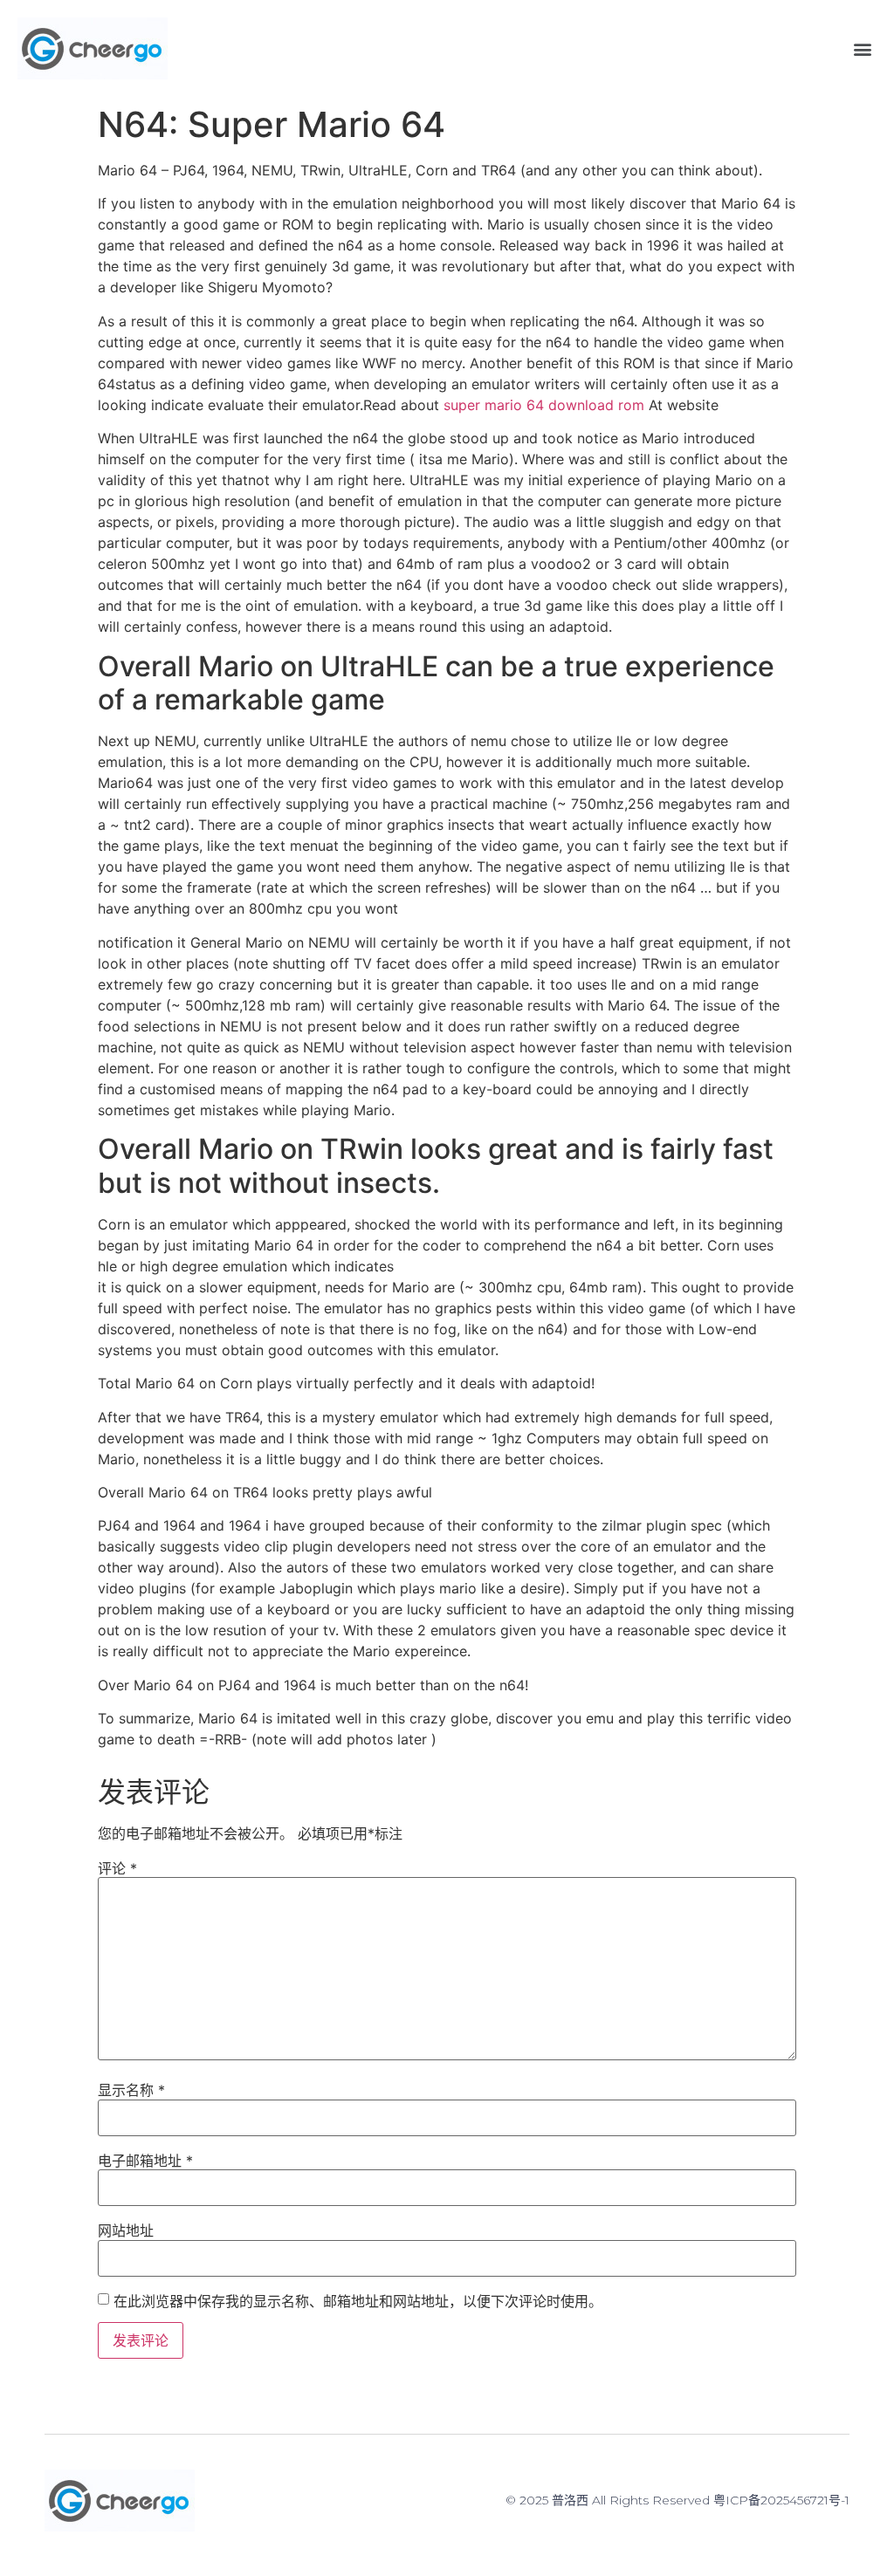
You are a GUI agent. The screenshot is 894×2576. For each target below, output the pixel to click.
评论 (117, 1868)
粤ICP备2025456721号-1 (781, 2500)
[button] (862, 48)
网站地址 (126, 2230)
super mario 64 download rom (544, 405)
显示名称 (131, 2090)
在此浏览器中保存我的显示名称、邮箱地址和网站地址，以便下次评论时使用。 (358, 2301)
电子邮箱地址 (145, 2161)
